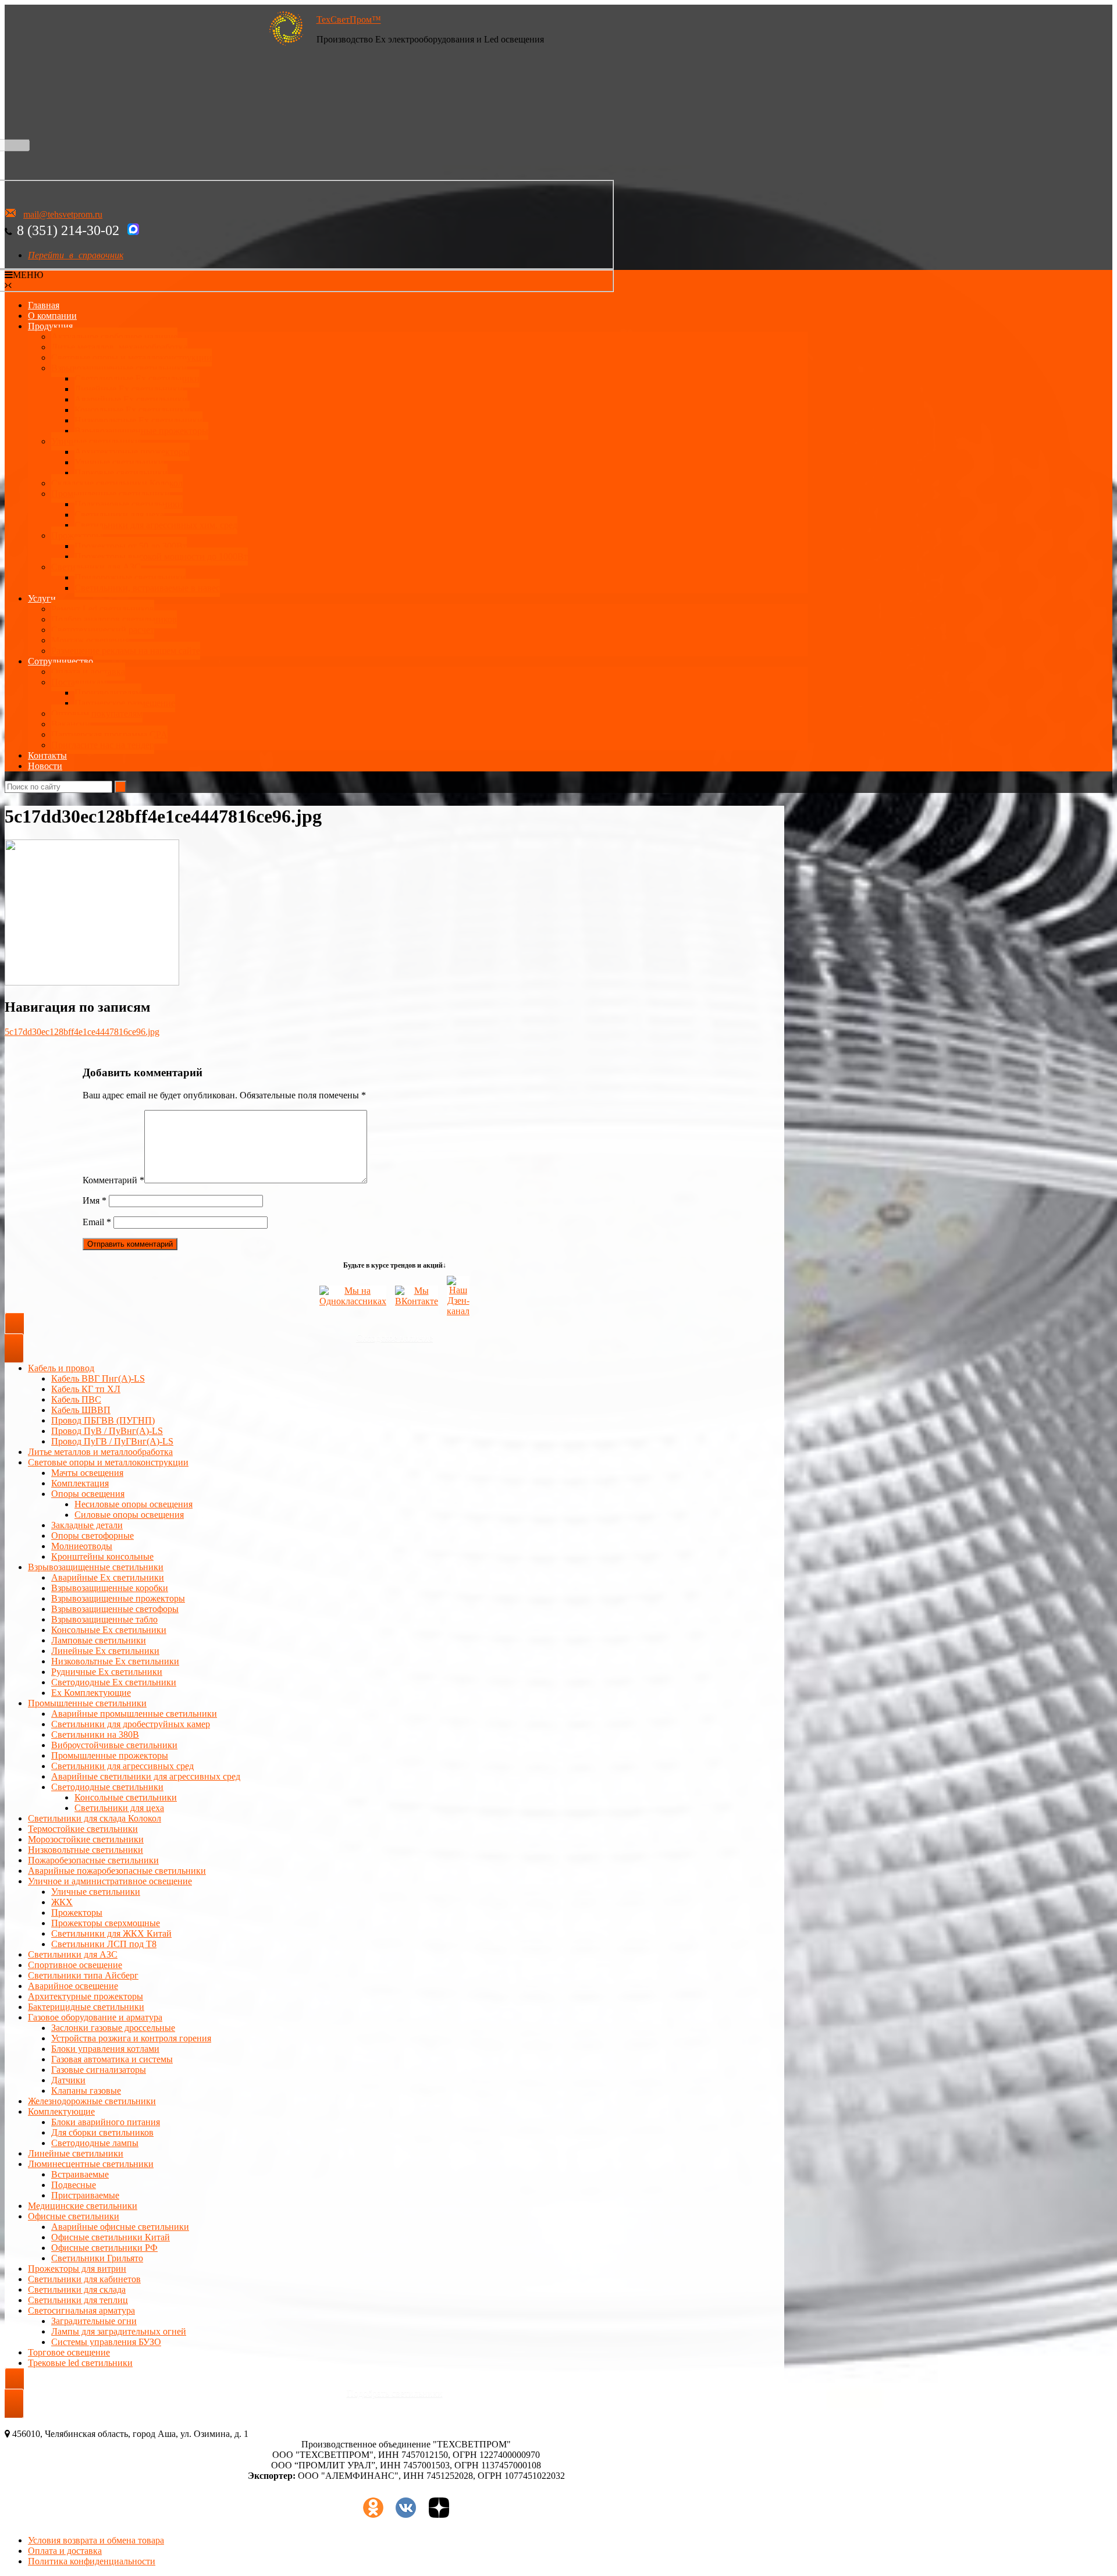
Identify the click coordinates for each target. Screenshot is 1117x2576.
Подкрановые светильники (129, 504)
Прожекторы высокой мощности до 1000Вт (161, 556)
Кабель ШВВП (81, 1410)
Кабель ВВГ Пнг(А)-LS (98, 1378)
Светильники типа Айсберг (83, 1975)
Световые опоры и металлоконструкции (131, 357)
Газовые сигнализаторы (99, 2070)
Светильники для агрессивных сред (122, 1766)
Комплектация (80, 1483)
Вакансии (71, 724)
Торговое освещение (69, 2352)
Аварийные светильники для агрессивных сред (146, 1776)
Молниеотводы (82, 1546)
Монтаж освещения (90, 640)
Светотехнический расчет (103, 630)
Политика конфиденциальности (92, 2561)
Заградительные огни (94, 2321)
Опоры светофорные (93, 1536)
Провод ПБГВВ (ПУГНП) (103, 1420)
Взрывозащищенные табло (104, 1619)
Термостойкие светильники (83, 1829)
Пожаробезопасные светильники (93, 1860)
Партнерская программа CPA (109, 734)
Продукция (50, 326)
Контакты (47, 755)
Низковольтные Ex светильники (115, 1661)
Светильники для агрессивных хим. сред (156, 525)
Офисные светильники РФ (104, 2248)
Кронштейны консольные (102, 1556)
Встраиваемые (80, 2174)
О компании (52, 316)
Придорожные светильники (130, 577)
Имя (95, 1200)
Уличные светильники (96, 441)
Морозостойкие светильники (86, 1839)
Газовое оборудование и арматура (95, 2017)
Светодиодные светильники (107, 1787)
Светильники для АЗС (96, 567)
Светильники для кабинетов (84, 2279)
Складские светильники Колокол (117, 483)
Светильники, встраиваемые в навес (147, 588)
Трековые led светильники (80, 2363)
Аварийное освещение (73, 1986)
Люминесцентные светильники (91, 2164)
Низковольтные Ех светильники (138, 420)
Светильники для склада (77, 2289)
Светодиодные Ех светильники (137, 378)
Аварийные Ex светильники (131, 399)
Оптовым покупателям (97, 714)
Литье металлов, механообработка (119, 347)
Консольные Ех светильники (132, 410)
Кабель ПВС (76, 1399)
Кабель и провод (61, 1368)
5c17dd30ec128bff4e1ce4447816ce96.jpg (82, 1032)
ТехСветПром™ (349, 19)
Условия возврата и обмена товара (96, 2540)
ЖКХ (62, 1902)
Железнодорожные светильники (92, 2101)
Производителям (108, 693)
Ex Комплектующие (91, 1693)
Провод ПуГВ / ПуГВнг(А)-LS (112, 1441)
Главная (44, 305)
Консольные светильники (126, 1797)
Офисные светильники (74, 2216)
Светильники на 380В (95, 1734)
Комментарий (113, 1180)
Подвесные (74, 2185)
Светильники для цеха (119, 515)
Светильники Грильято (97, 2258)
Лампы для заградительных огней (119, 2331)
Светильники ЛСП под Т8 (104, 1944)
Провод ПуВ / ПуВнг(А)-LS (107, 1431)
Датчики (68, 2080)
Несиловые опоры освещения (134, 1504)
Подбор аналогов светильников (114, 619)
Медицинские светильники (83, 2206)
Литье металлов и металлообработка (100, 1452)
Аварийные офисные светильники (120, 2227)
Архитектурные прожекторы (132, 452)
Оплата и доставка (88, 672)
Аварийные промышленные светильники (134, 1714)
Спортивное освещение (75, 1965)
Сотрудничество (61, 661)
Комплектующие (61, 2111)
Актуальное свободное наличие (114, 337)
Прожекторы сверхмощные (106, 1923)
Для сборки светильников (102, 2132)
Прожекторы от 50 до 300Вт (131, 546)
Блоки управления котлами (105, 2049)
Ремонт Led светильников (103, 609)
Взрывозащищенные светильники (119, 368)
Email (97, 1222)
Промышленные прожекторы (110, 1755)
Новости (45, 766)
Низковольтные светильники (86, 1850)
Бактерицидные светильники (86, 2007)
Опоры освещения (88, 1494)
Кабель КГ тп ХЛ (86, 1389)
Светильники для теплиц (78, 2300)
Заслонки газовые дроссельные (113, 2028)
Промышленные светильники (111, 494)
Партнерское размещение (125, 703)
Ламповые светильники (99, 1640)
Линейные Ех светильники (129, 389)
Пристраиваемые (85, 2195)
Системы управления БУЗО (106, 2342)
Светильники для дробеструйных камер (131, 1724)
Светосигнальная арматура (81, 2310)
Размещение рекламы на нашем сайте (126, 651)
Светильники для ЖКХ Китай (111, 1933)
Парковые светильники (121, 473)
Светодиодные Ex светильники (114, 1682)
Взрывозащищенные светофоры (115, 1609)
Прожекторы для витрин (77, 2269)
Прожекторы (77, 536)
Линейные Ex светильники (105, 1651)
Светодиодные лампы (95, 2143)
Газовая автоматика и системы (112, 2059)
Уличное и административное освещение (110, 1881)
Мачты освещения (87, 1473)
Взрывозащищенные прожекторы (141, 431)
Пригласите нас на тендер (103, 745)
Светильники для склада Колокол (95, 1818)
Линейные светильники (76, 2153)
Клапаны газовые (86, 2091)
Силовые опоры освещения (129, 1515)
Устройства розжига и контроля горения (131, 2038)
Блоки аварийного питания (106, 2122)
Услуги (42, 598)
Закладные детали (87, 1525)
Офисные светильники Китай (111, 2237)
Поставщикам (79, 682)
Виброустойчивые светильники (114, 1745)
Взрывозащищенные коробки (110, 1588)
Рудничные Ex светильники (107, 1672)
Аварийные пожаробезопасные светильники (117, 1871)
